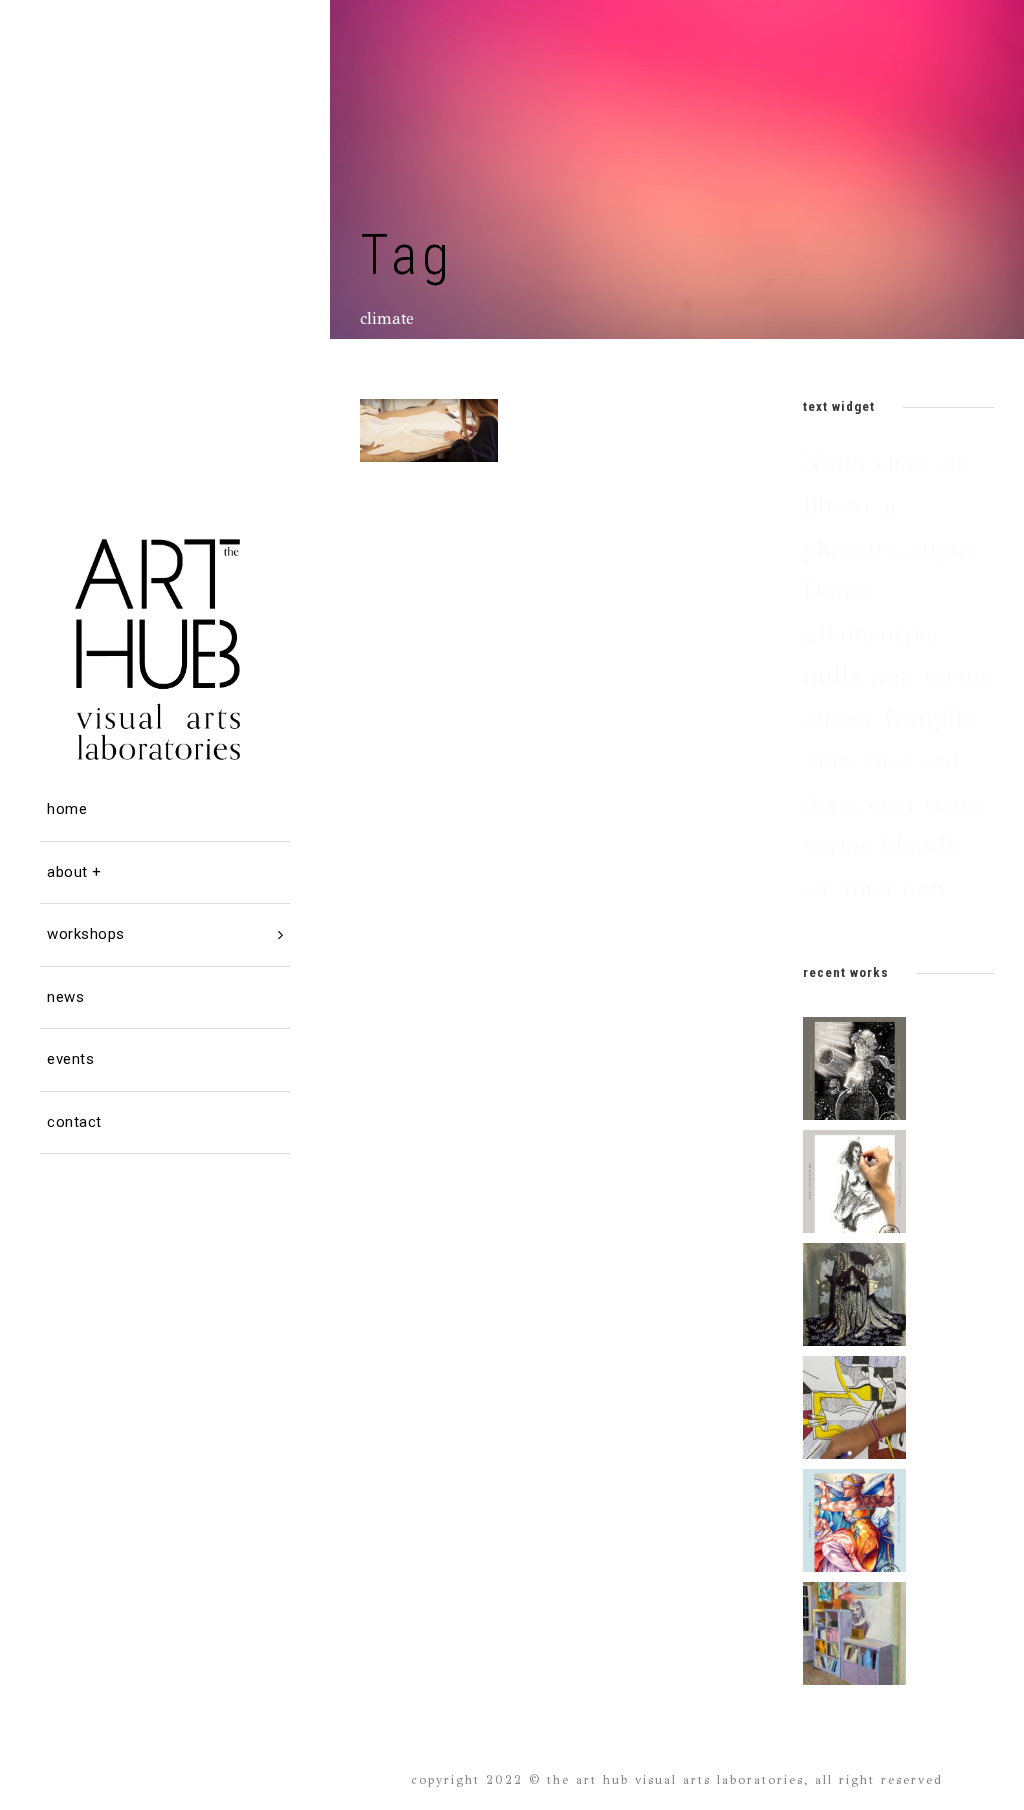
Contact (74, 1122)
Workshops (86, 934)
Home (67, 809)
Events (70, 1059)
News (65, 997)
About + (74, 872)
